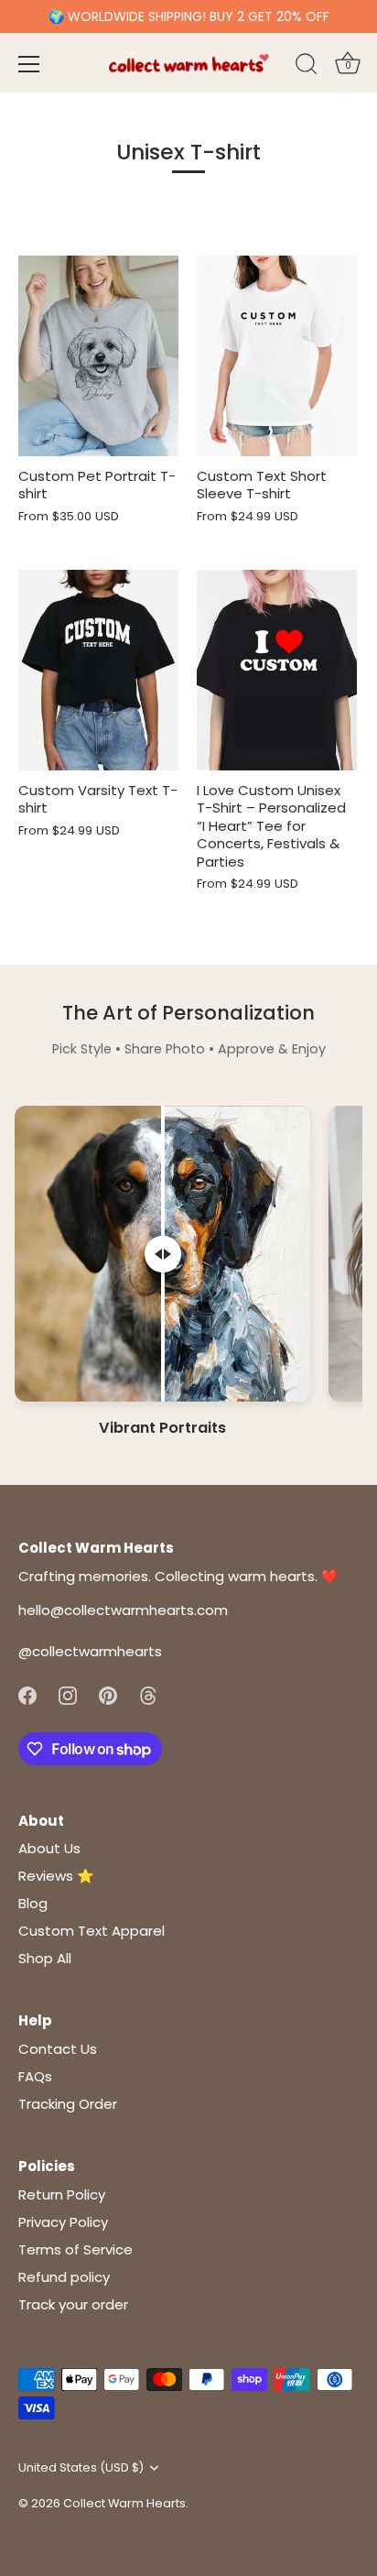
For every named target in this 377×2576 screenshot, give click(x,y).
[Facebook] (27, 1694)
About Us (49, 1848)
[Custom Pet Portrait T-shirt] (98, 356)
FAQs (35, 2076)
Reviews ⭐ (56, 1876)
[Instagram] (68, 1694)
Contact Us (58, 2049)
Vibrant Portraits (162, 1428)
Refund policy (64, 2277)
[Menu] (29, 64)
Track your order (73, 2304)
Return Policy (62, 2194)
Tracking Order (68, 2104)
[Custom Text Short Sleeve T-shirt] (277, 356)
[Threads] (148, 1694)
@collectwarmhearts (90, 1651)
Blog (33, 1903)
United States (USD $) (81, 2468)
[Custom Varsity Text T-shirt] (98, 670)
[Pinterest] (108, 1694)
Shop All (45, 1958)
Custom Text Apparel (92, 1931)
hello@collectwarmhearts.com (123, 1610)
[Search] (307, 67)
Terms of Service (75, 2249)
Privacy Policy (63, 2222)
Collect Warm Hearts (124, 2503)
